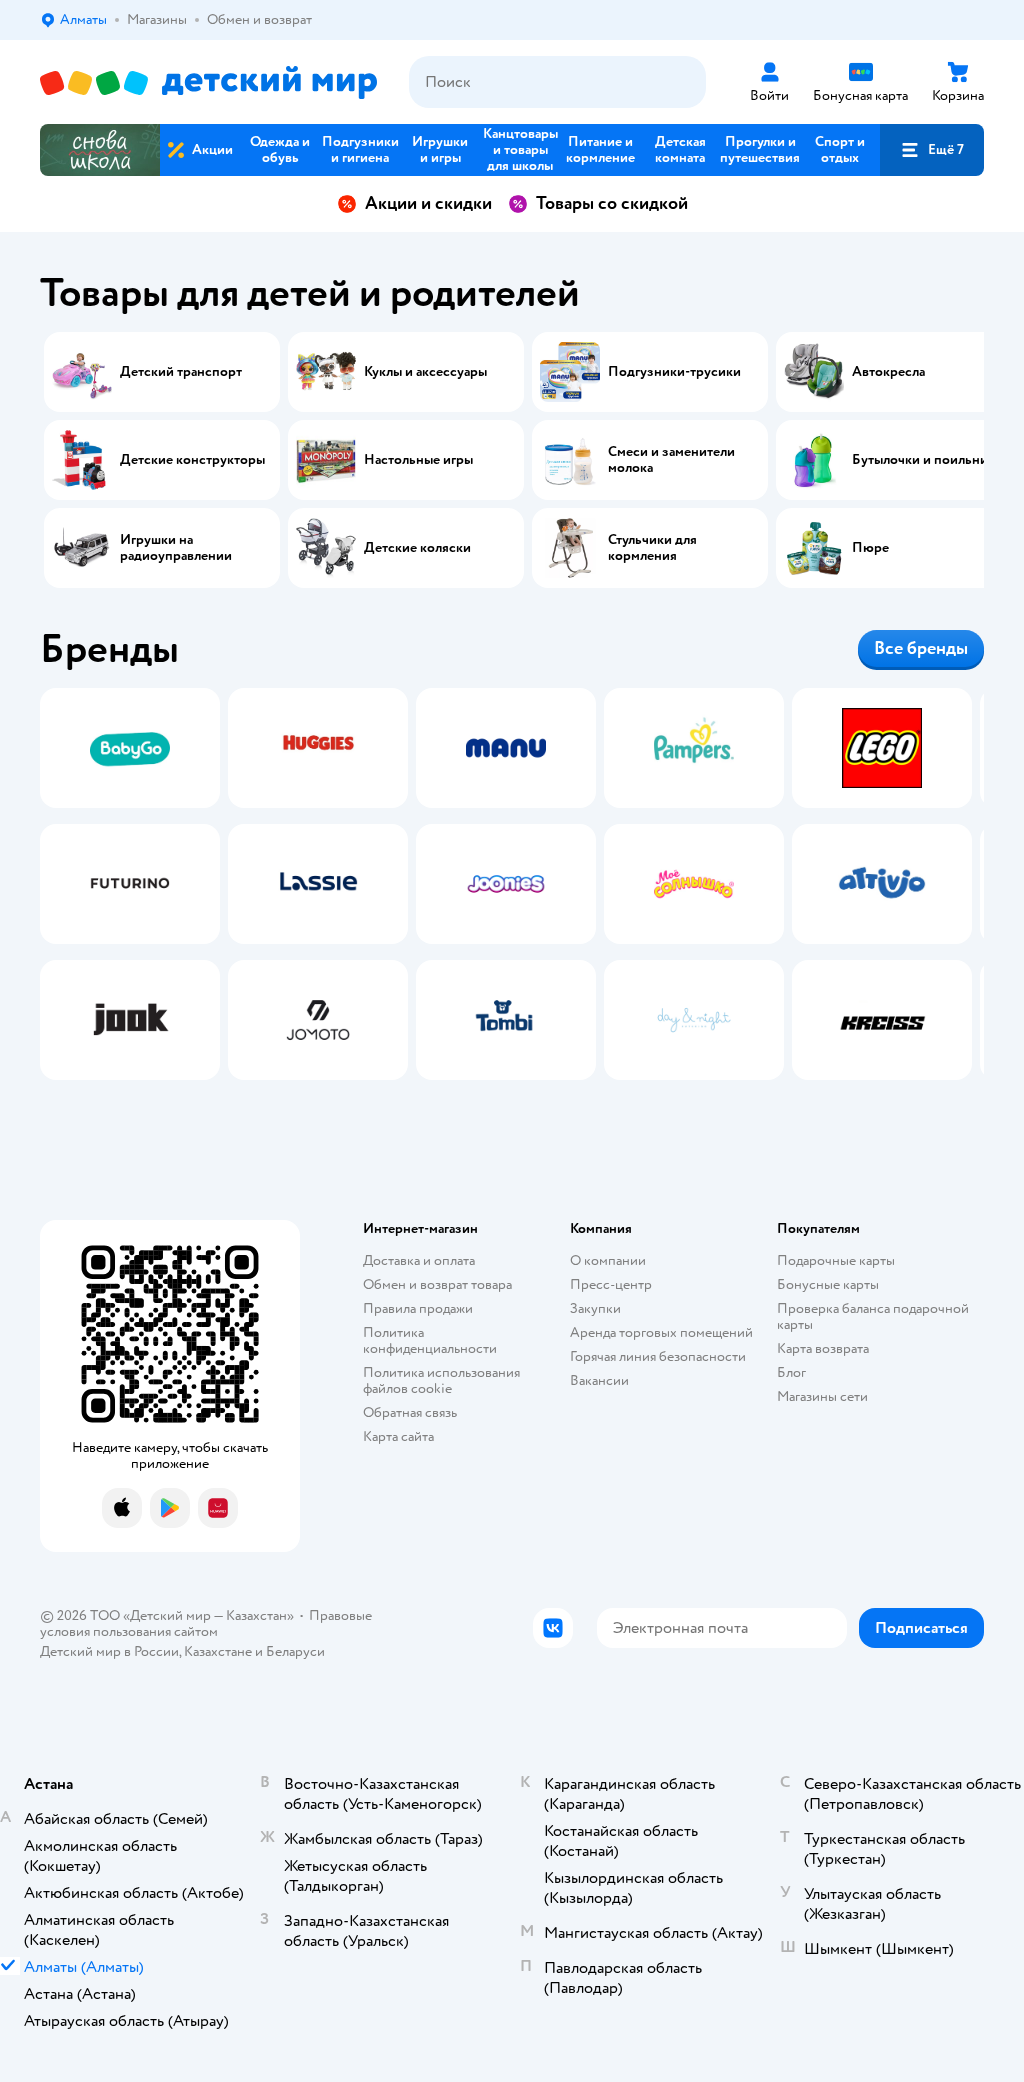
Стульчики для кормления (652, 548)
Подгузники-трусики (674, 372)
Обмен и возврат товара (437, 1284)
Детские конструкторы (192, 460)
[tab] (130, 884)
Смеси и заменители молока (671, 460)
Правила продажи (418, 1308)
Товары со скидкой (612, 203)
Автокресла (888, 372)
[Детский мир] (208, 82)
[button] (932, 150)
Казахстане (218, 1651)
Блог (791, 1372)
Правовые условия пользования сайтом (206, 1623)
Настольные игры (418, 460)
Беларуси (295, 1651)
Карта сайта (398, 1436)
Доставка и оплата (419, 1260)
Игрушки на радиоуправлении (176, 548)
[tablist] (512, 884)
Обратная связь (410, 1412)
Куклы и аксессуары (425, 372)
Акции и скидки (428, 203)
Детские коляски (417, 548)
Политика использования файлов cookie (441, 1380)
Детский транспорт (181, 372)
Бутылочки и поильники (927, 460)
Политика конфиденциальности (430, 1340)
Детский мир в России (109, 1651)
